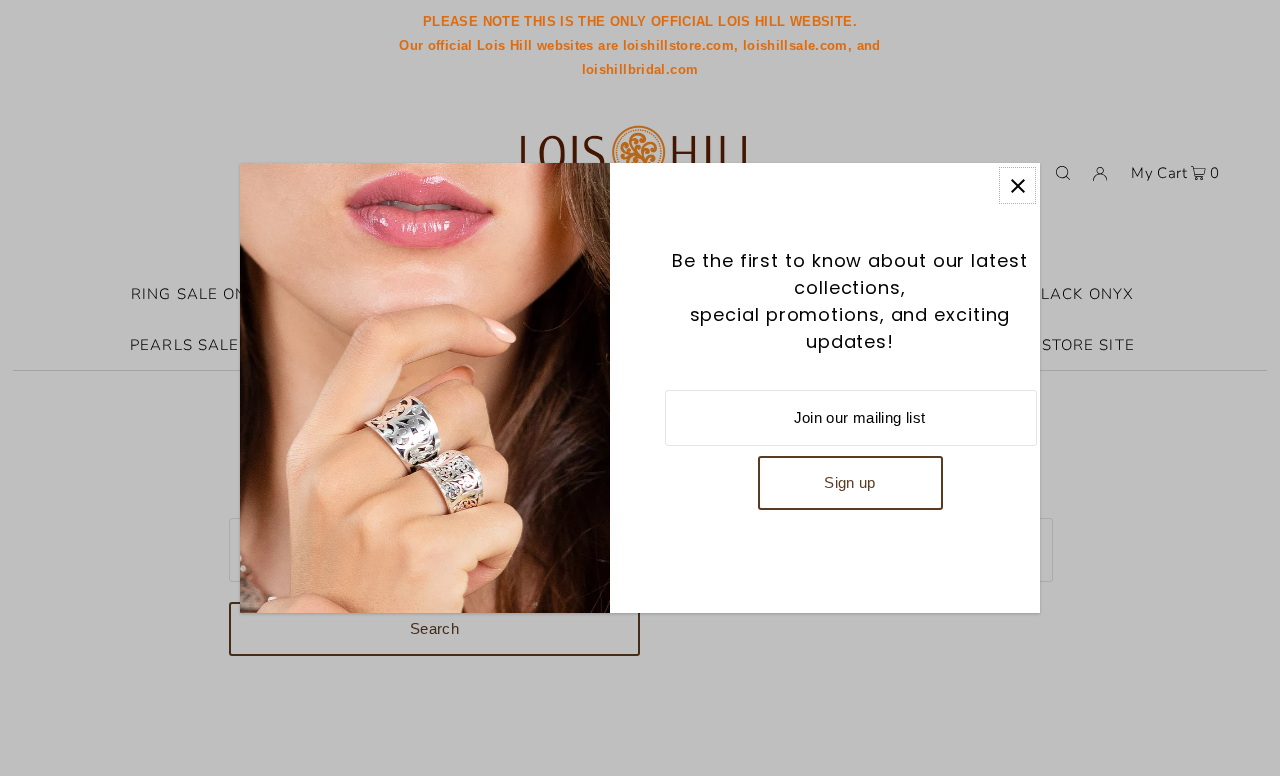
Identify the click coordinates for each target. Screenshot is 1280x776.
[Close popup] (1017, 185)
